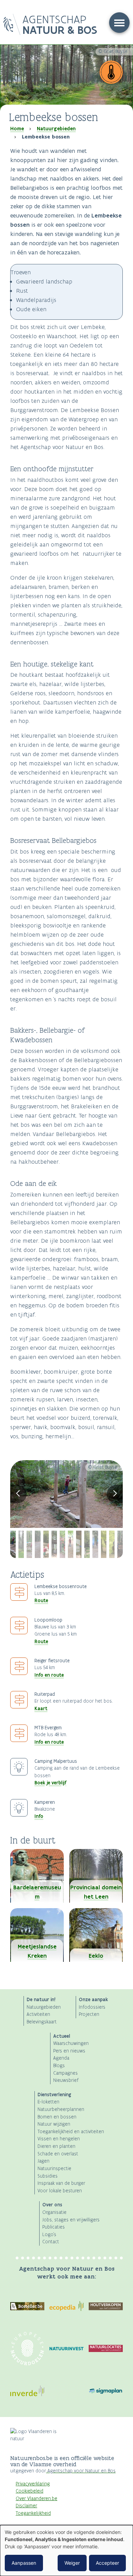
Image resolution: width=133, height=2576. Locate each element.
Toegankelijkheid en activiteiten (71, 2132)
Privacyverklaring (33, 2484)
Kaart (41, 1708)
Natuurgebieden (56, 129)
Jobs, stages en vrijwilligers (71, 2220)
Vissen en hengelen (59, 2139)
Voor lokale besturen (60, 2191)
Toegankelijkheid (33, 2513)
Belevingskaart (42, 2022)
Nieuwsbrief (66, 2080)
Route (41, 1600)
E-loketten (48, 2102)
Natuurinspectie (54, 2169)
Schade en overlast (58, 2154)
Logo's (49, 2235)
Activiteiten (38, 2014)
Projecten (89, 2014)
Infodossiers (92, 2007)
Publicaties (54, 2227)
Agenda (61, 2058)
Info (39, 1816)
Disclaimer (26, 2506)
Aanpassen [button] (24, 2563)
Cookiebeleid (29, 2491)
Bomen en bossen (57, 2117)
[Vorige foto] (18, 1494)
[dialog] (66, 2551)
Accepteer (107, 2563)
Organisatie (54, 2212)
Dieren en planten (56, 2146)
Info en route (49, 1675)
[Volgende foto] (115, 1494)
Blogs (59, 2066)
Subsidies (48, 2176)
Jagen (43, 2161)
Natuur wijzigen (54, 2124)
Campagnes (65, 2073)
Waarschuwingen (71, 2043)
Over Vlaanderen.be (36, 2499)
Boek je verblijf (50, 1783)
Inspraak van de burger (61, 2183)
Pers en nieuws (69, 2051)
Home (17, 129)
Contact (51, 2242)
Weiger (72, 2563)
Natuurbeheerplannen (61, 2109)
